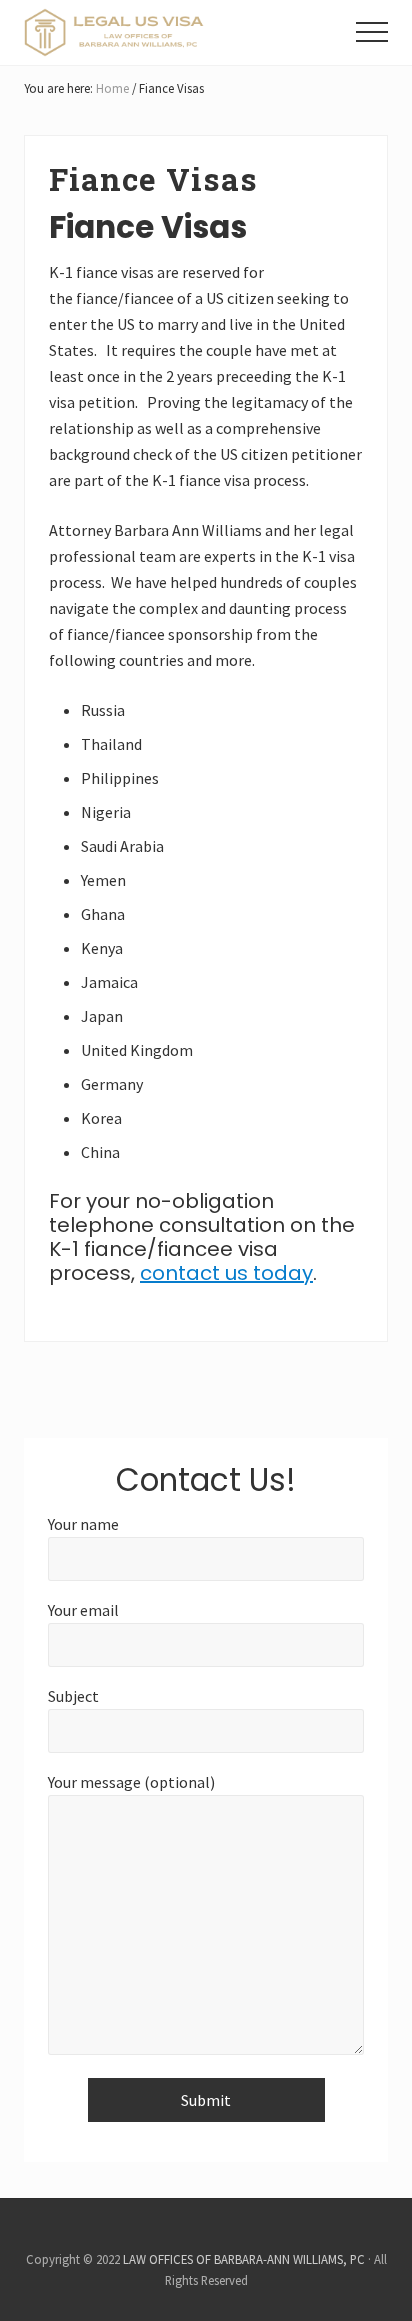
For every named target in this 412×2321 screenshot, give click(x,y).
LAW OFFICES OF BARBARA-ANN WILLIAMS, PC (244, 2259)
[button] (372, 32)
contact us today (226, 1273)
